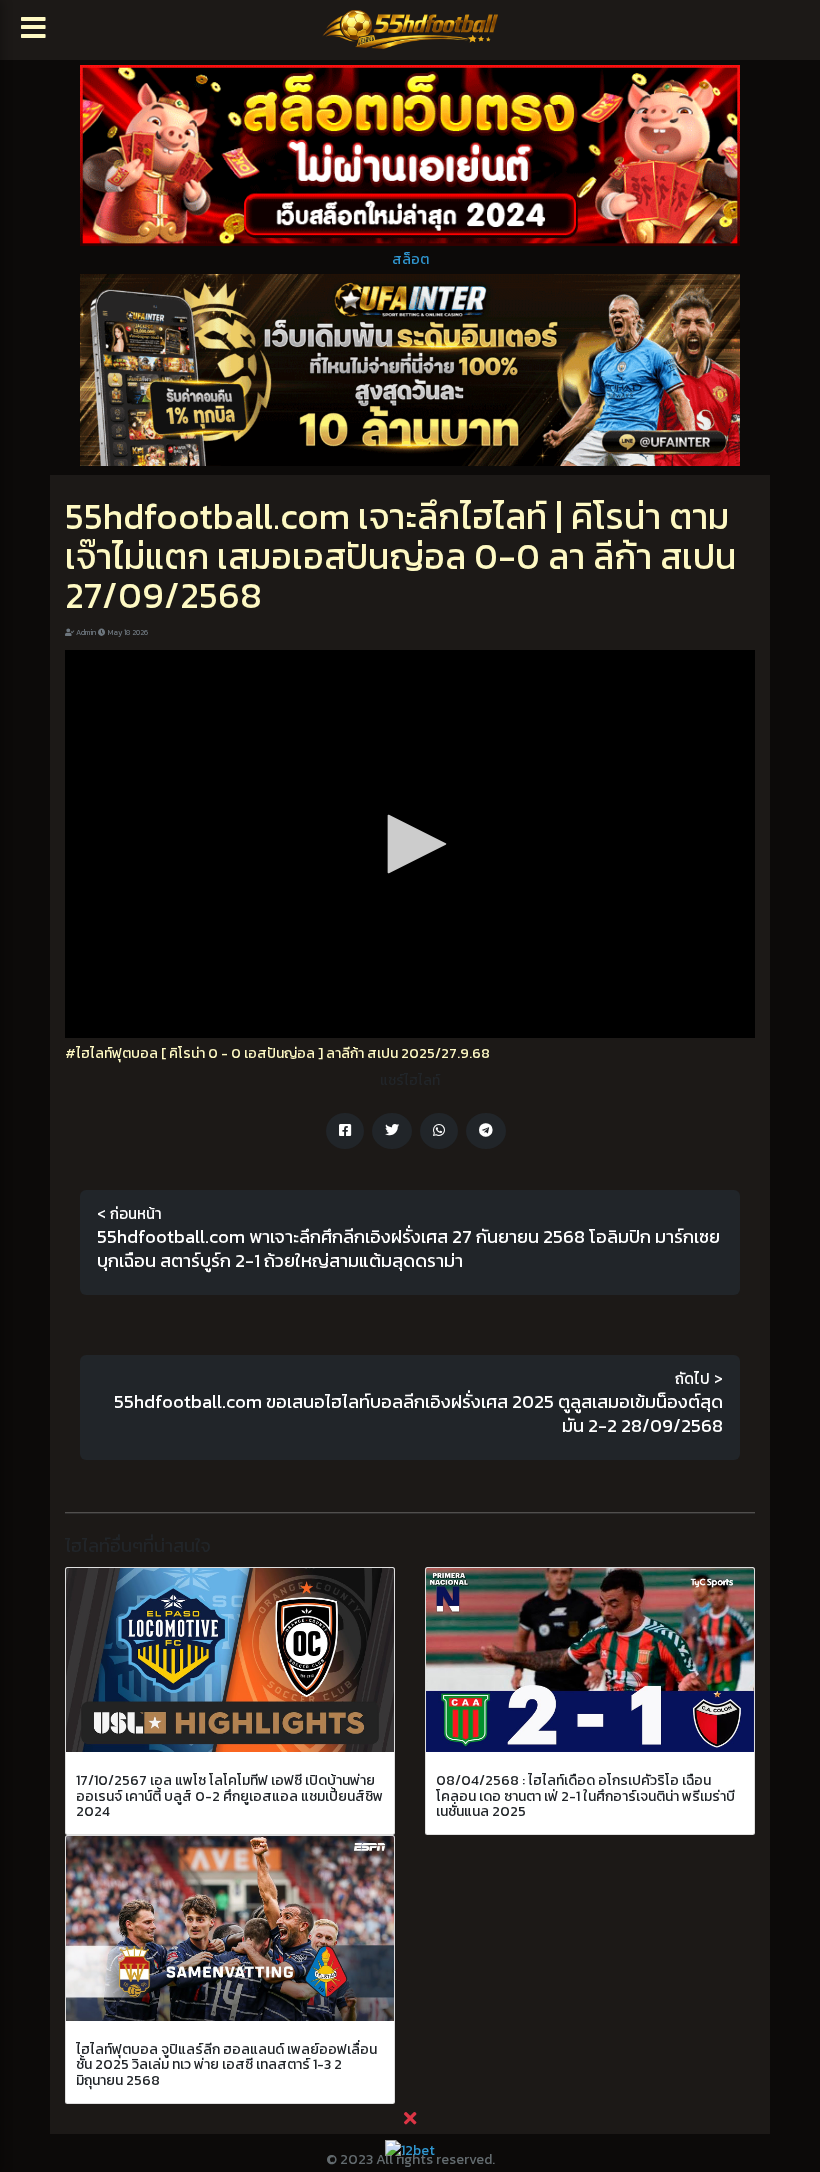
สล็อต (410, 259)
